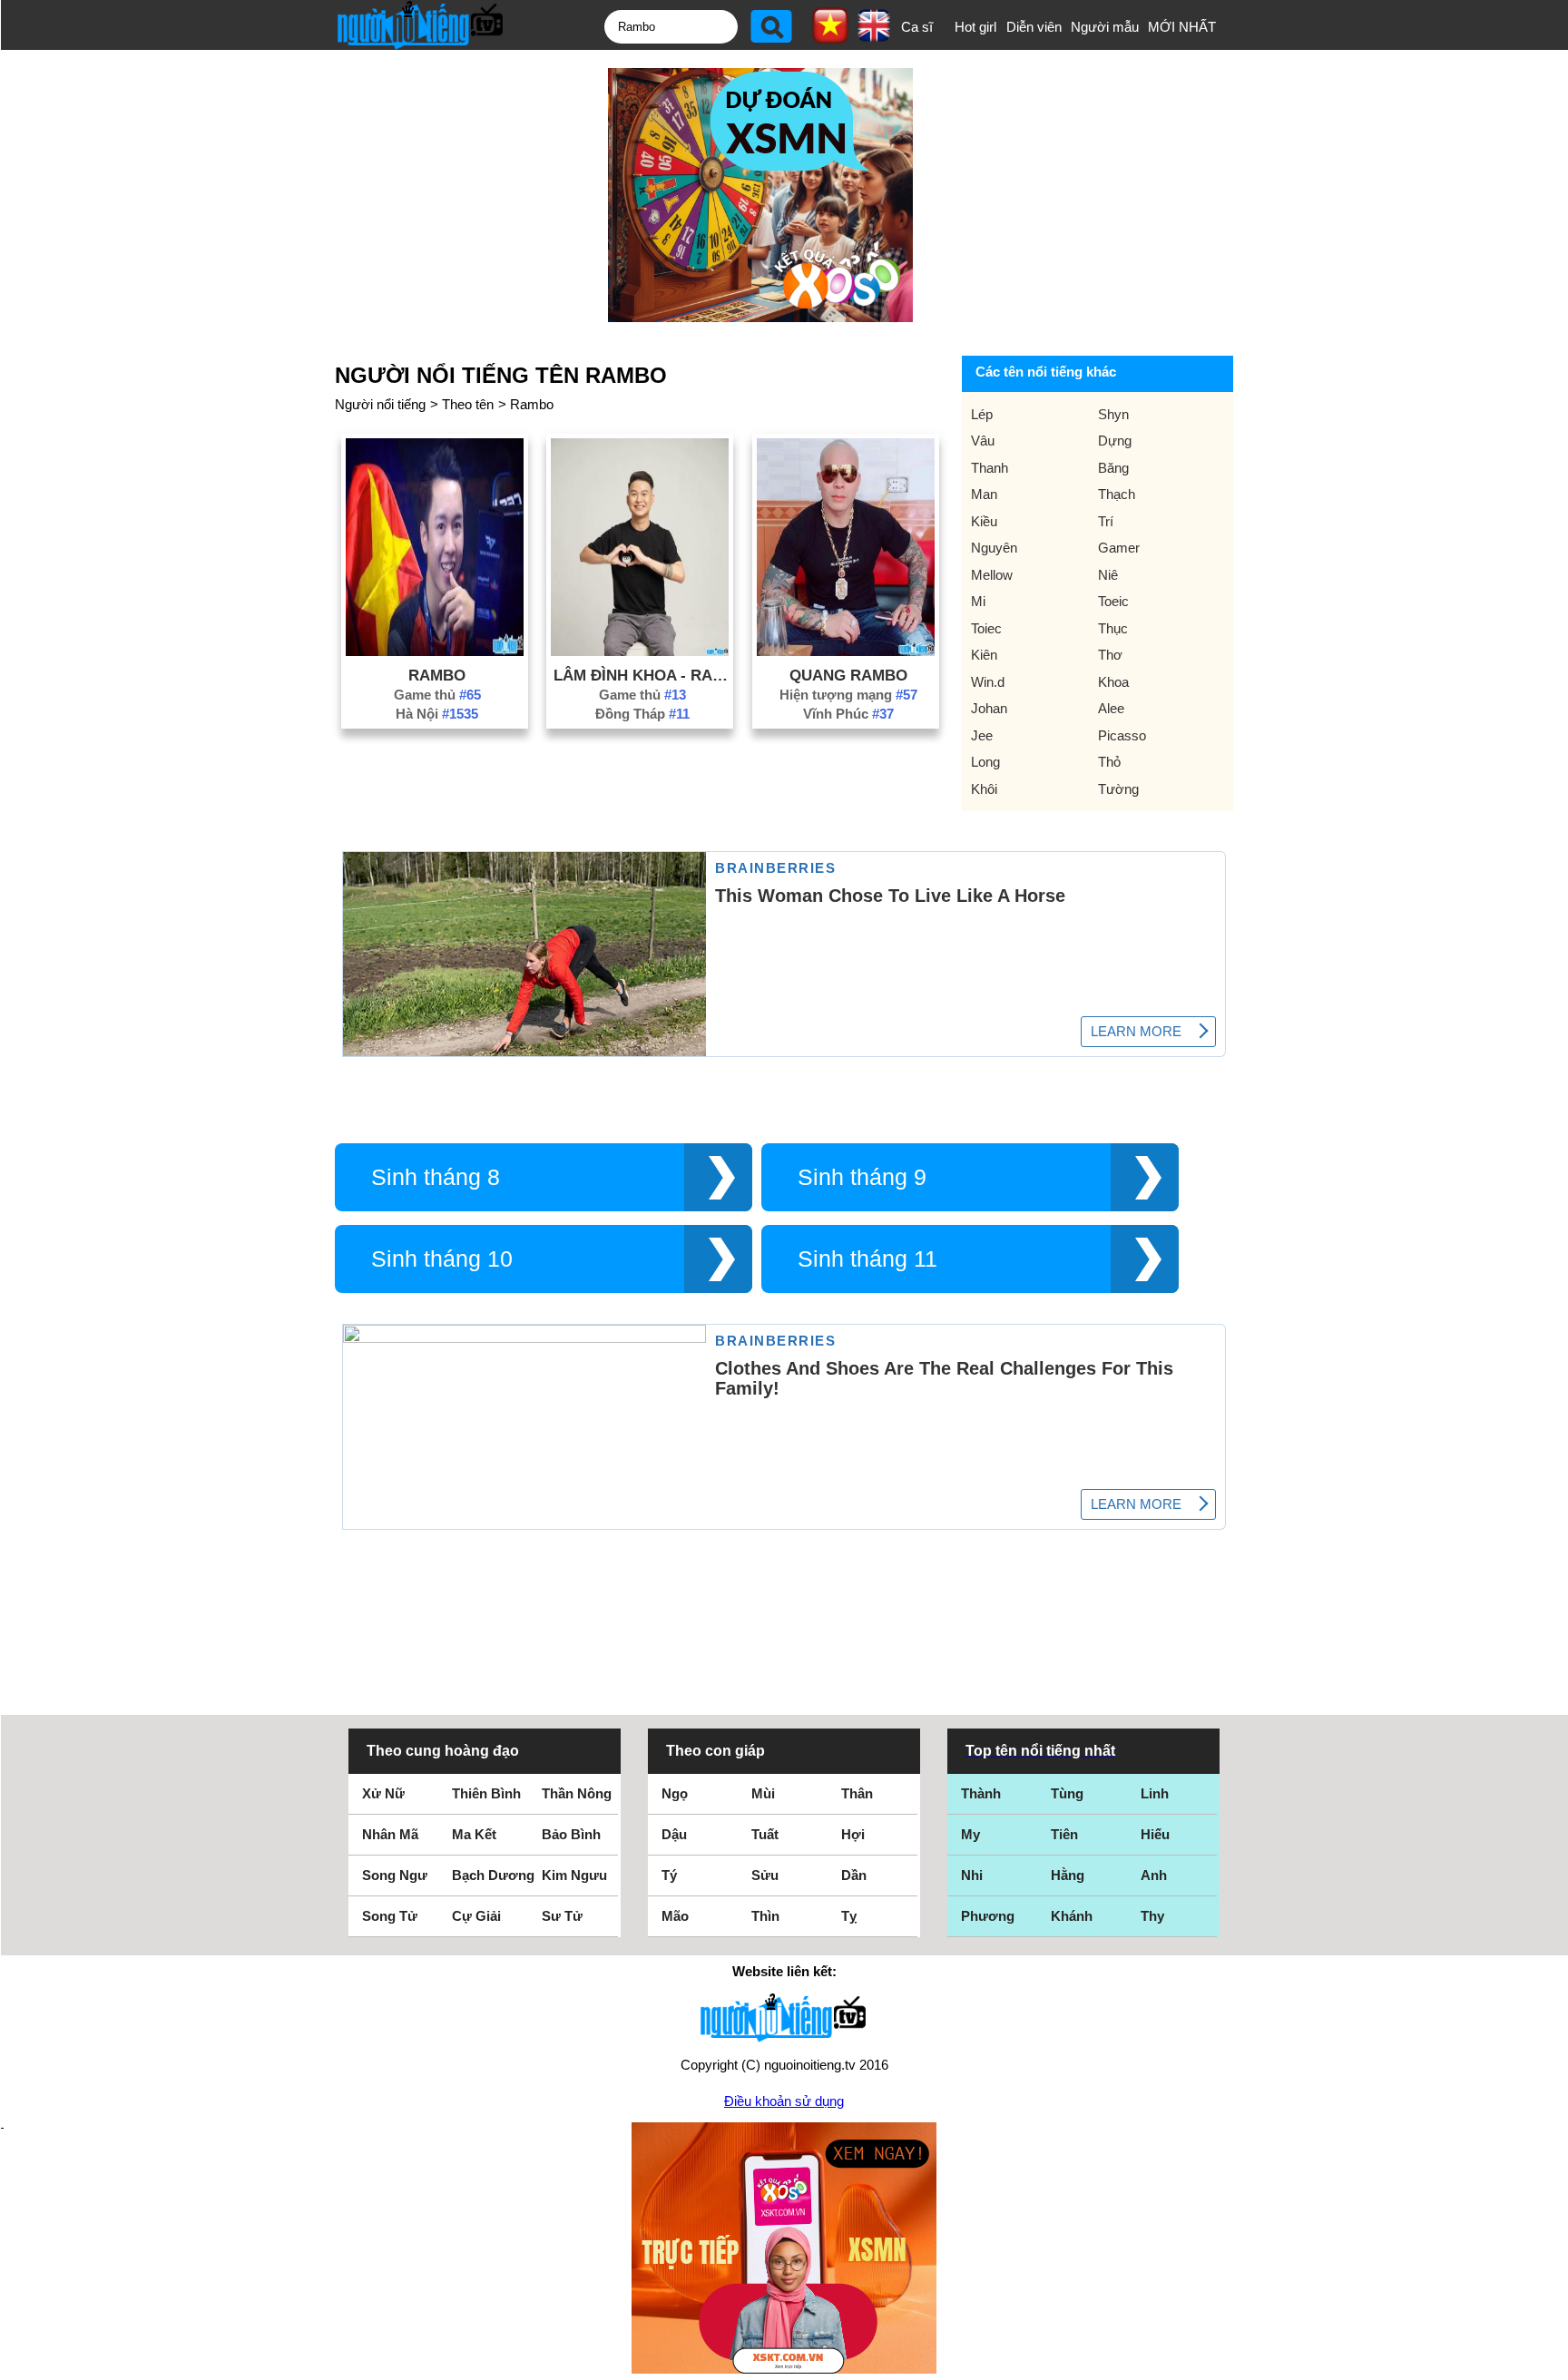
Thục (1113, 628)
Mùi (763, 1793)
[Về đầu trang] (1550, 2362)
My (970, 1834)
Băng (1113, 468)
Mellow (992, 575)
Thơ (1110, 655)
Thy (1152, 1916)
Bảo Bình (571, 1834)
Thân (857, 1793)
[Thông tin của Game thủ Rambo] (435, 651)
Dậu (674, 1834)
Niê (1108, 575)
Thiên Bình (486, 1793)
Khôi (984, 789)
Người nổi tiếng (380, 404)
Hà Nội (437, 714)
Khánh (1072, 1916)
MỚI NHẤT (1182, 27)
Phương (988, 1916)
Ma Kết (474, 1834)
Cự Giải (476, 1916)
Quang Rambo (848, 675)
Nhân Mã (390, 1834)
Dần (854, 1875)
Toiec (986, 628)
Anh (1154, 1875)
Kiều (984, 521)
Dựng (1115, 441)
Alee (1111, 708)
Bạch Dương (493, 1875)
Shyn (1113, 414)
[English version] (874, 35)
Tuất (765, 1834)
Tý (669, 1875)
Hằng (1068, 1875)
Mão (675, 1916)
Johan (989, 708)
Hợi (853, 1834)
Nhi (972, 1875)
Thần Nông (577, 1793)
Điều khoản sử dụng (784, 2101)
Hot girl (975, 27)
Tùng (1067, 1793)
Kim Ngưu (574, 1875)
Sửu (765, 1875)
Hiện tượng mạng (848, 695)
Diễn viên (1034, 27)
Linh (1155, 1793)
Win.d (988, 682)
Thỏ (1109, 762)
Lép (982, 414)
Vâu (983, 441)
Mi (978, 601)
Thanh (990, 468)
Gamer (1119, 548)
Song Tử (390, 1916)
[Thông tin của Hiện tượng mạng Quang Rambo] (846, 651)
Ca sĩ (917, 27)
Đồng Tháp (642, 714)
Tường (1118, 789)
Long (985, 762)
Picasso (1122, 735)
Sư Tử (562, 1916)
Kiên (984, 655)
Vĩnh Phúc (848, 714)
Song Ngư (395, 1875)
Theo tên (468, 404)
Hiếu (1155, 1834)
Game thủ (437, 695)
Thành (981, 1793)
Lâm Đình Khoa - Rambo (642, 675)
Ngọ (675, 1793)
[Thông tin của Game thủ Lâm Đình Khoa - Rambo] (640, 651)
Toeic (1113, 601)
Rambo (532, 404)
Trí (1106, 521)
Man (984, 494)
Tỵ (849, 1916)
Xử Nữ (383, 1793)
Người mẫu (1105, 27)
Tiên (1064, 1834)
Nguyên (994, 548)
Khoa (1113, 682)
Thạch (1117, 494)
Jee (982, 735)
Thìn (765, 1916)
